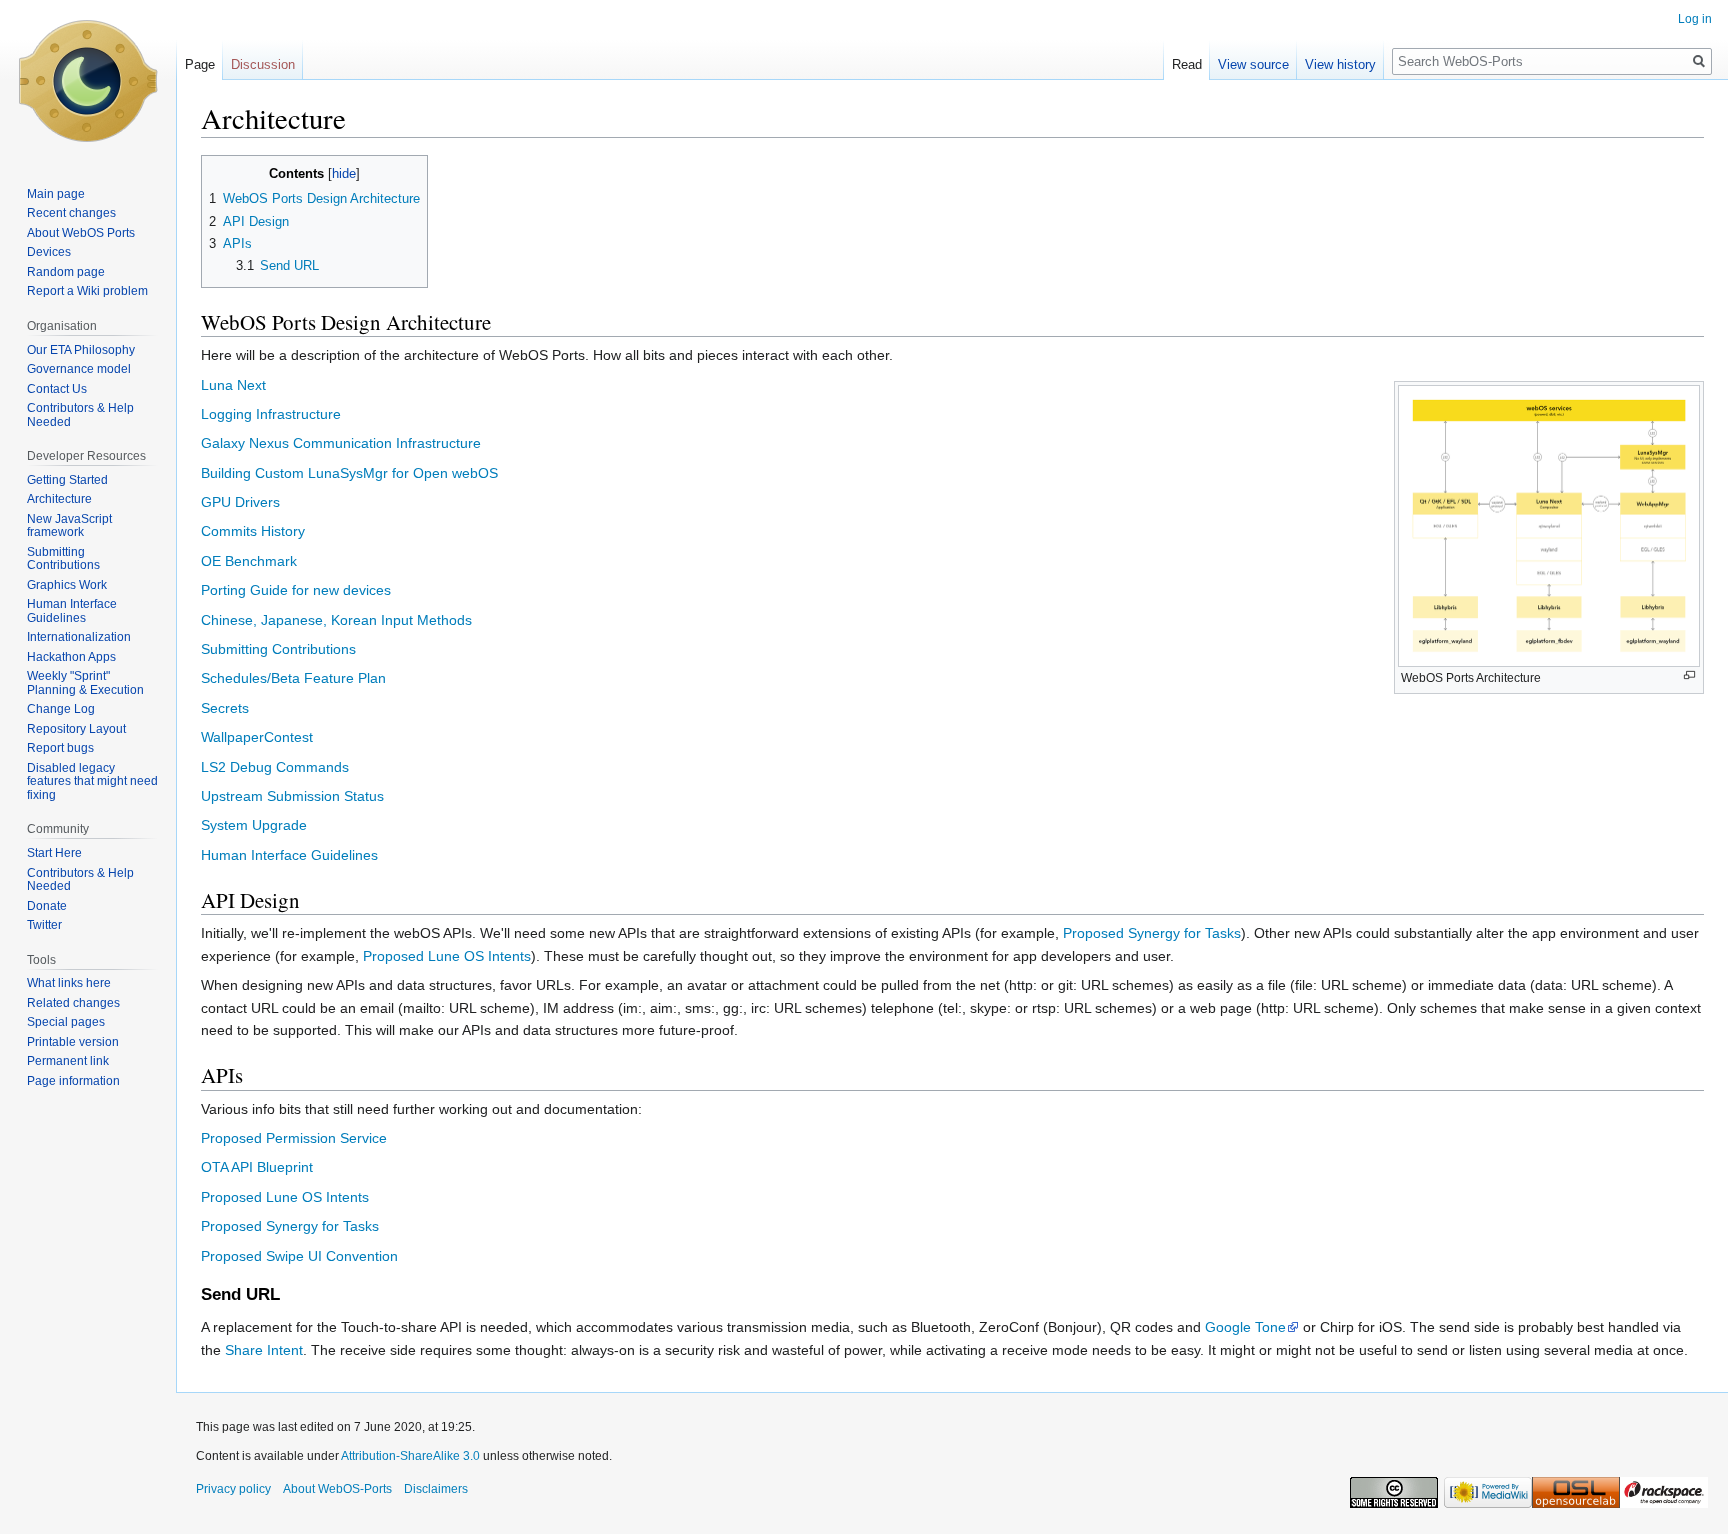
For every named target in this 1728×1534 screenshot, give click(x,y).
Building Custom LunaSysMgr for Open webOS (349, 473)
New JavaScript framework (69, 526)
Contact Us (57, 389)
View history (1340, 64)
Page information (73, 1081)
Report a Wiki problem (87, 291)
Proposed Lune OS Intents (447, 956)
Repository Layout (76, 729)
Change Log (61, 709)
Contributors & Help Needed (80, 415)
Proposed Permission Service (294, 1138)
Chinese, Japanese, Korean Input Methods (336, 620)
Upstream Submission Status (292, 796)
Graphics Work (67, 585)
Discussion (263, 64)
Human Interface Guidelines (289, 855)
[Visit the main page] (88, 80)
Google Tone (1245, 1327)
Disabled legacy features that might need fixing (92, 781)
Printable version (73, 1042)
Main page (56, 194)
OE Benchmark (249, 561)
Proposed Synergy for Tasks (1152, 933)
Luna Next (233, 385)
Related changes (73, 1003)
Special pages (66, 1022)
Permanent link (68, 1061)
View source (1253, 64)
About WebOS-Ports (337, 1489)
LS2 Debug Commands (275, 767)
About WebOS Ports (81, 233)
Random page (66, 272)
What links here (69, 983)
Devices (49, 252)
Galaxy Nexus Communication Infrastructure (341, 443)
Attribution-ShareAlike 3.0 (410, 1456)
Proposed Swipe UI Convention (299, 1256)
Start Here (54, 853)
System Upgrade (254, 825)
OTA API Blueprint (257, 1167)
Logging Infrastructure (271, 414)
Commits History (253, 531)
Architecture (59, 499)
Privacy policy (233, 1489)
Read (1187, 64)
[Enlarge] (1689, 675)
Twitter (44, 925)
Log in (1695, 19)
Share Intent (264, 1350)
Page (200, 64)
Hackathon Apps (71, 657)
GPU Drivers (240, 502)
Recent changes (71, 213)
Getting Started (67, 480)
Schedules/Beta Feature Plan (293, 678)
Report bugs (60, 748)
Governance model (79, 369)
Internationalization (79, 637)
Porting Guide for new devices (296, 590)
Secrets (225, 708)
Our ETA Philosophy (81, 350)
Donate (47, 906)
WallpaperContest (257, 737)
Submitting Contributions (278, 649)
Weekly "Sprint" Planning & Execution (85, 683)
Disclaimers (436, 1489)
